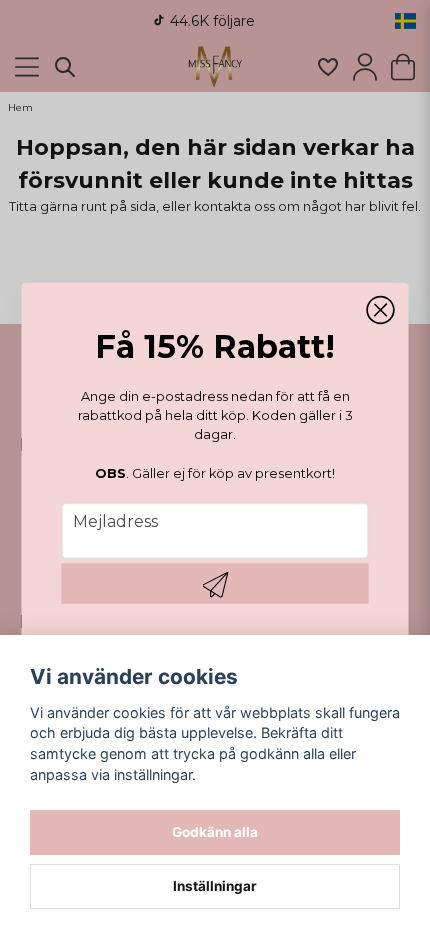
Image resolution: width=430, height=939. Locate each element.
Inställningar (215, 886)
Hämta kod (215, 584)
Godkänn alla (215, 832)
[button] (381, 310)
